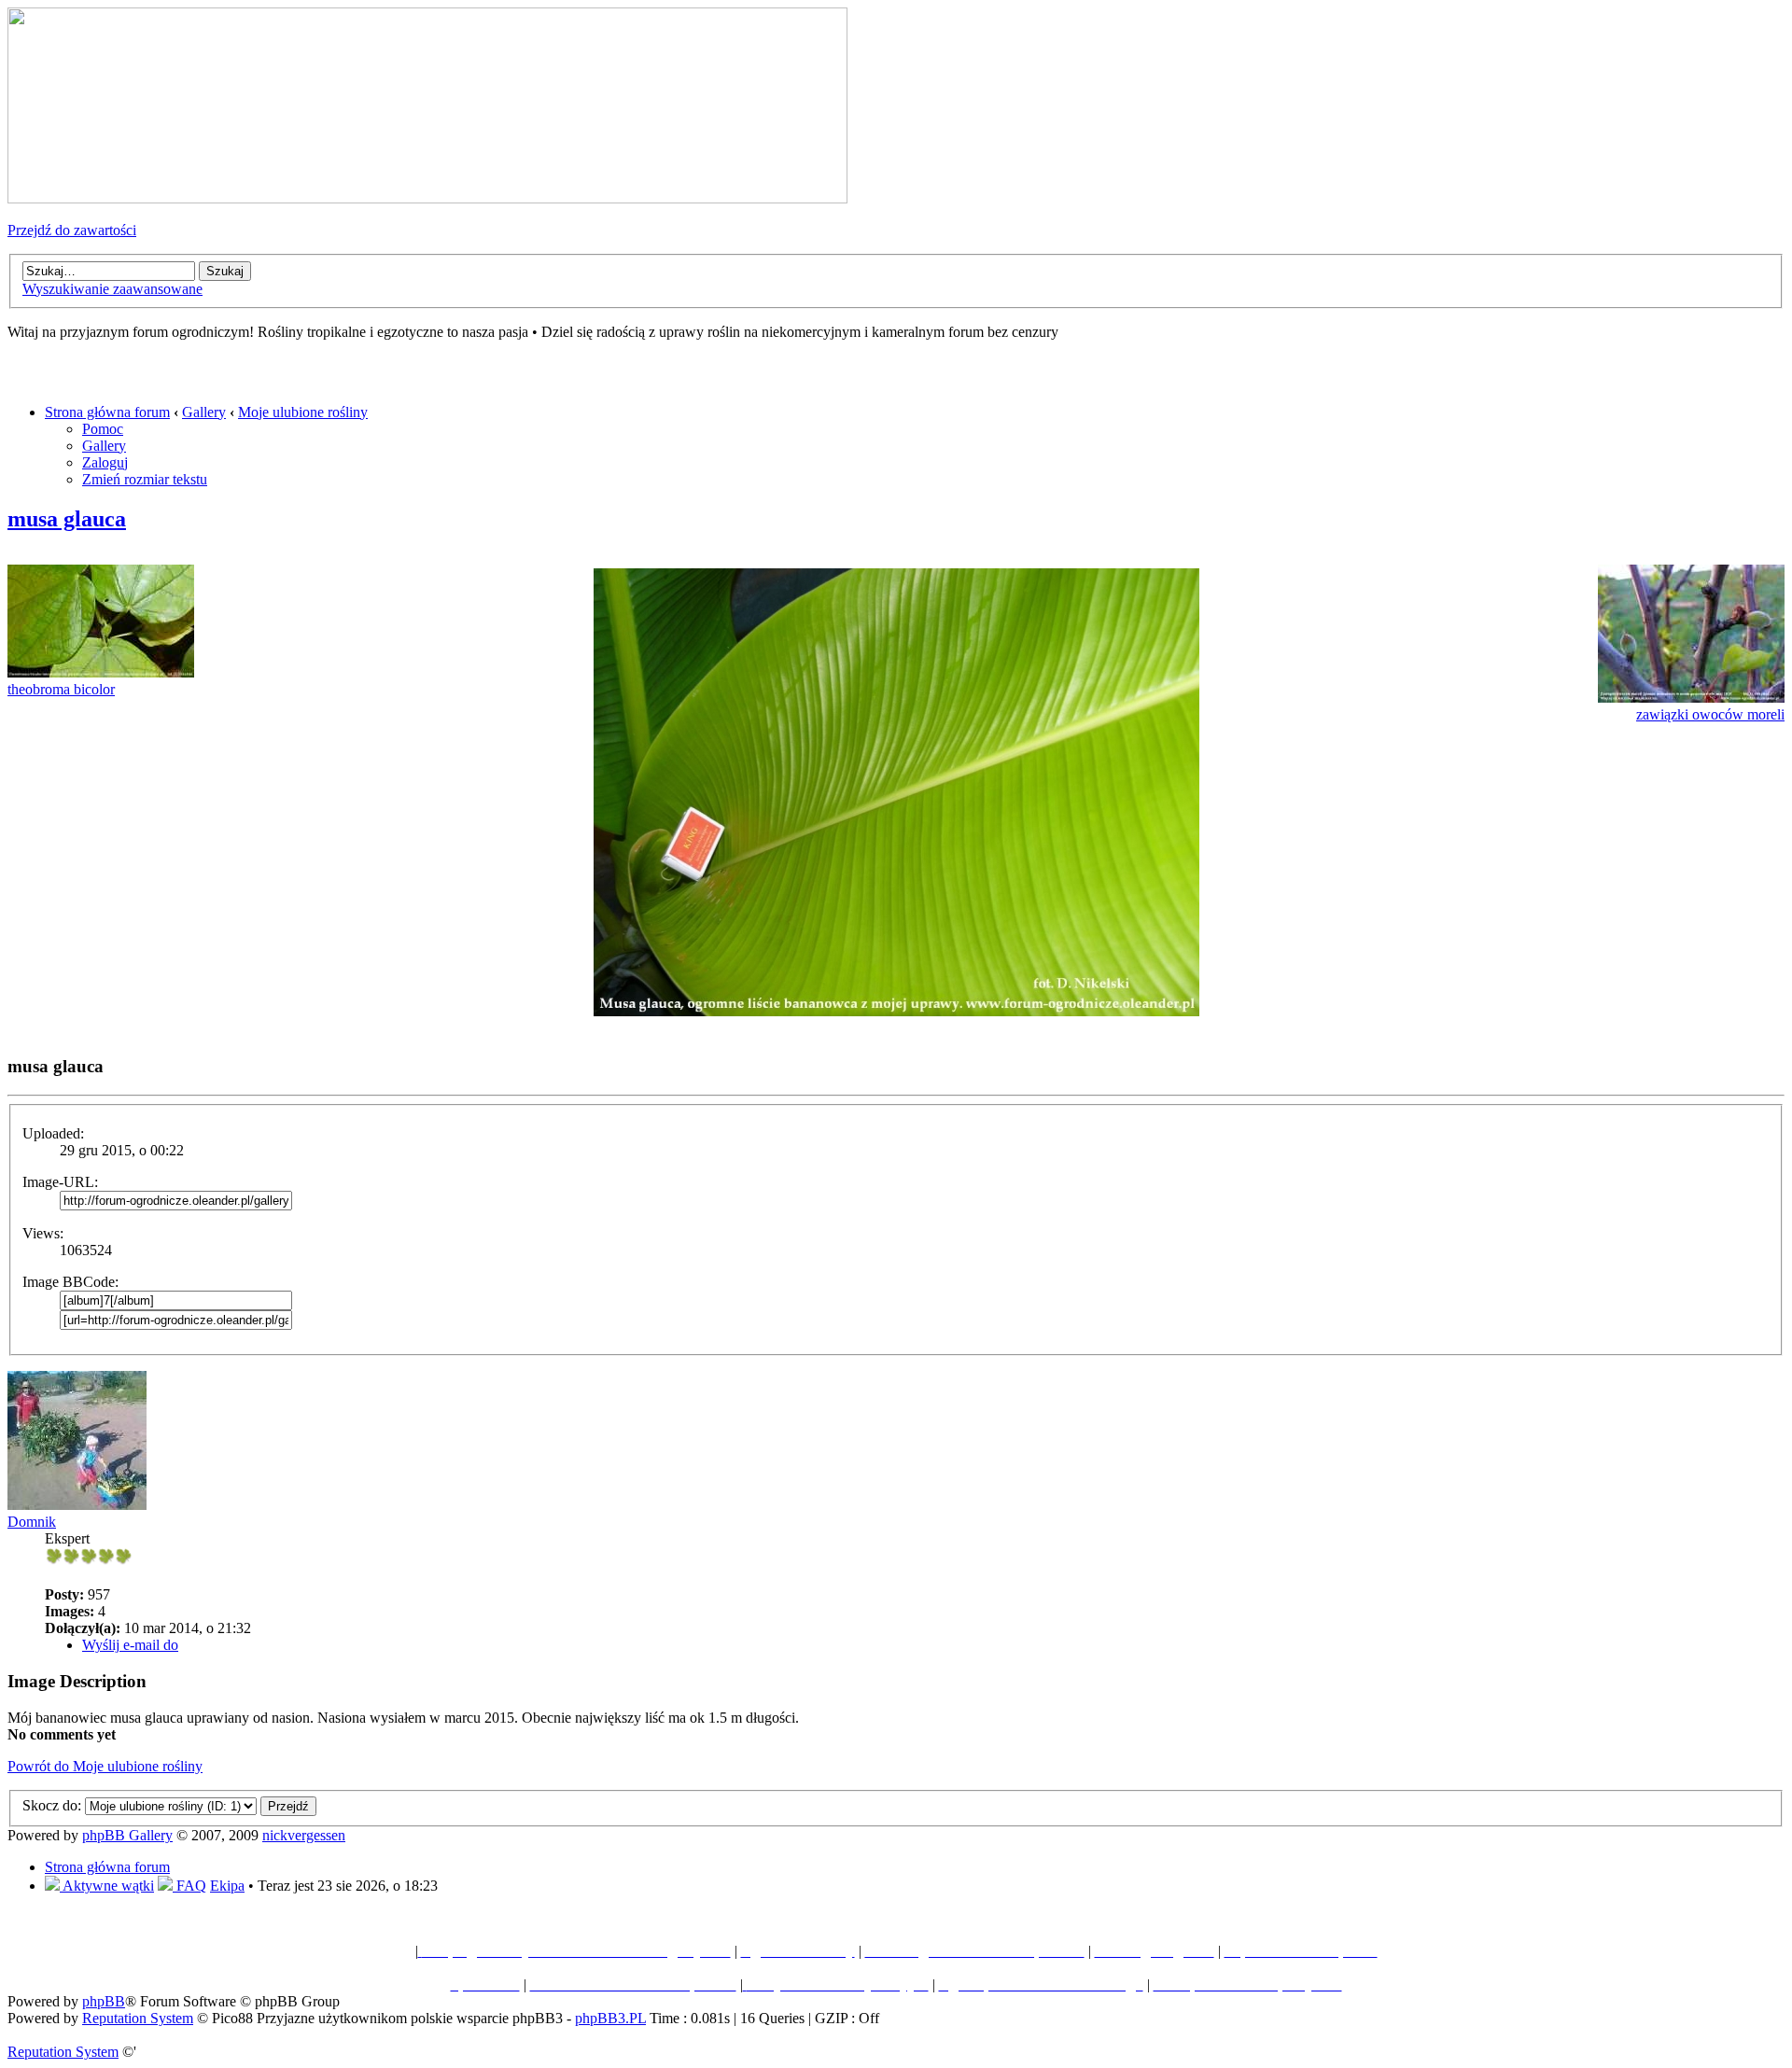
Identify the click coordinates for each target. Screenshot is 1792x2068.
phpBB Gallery (127, 1835)
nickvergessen (304, 1835)
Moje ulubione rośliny (303, 412)
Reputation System (138, 2018)
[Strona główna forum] (427, 198)
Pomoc (103, 429)
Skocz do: (52, 1805)
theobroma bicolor (61, 689)
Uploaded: (53, 1133)
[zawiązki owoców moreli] (1691, 698)
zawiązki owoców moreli (1710, 714)
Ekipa (227, 1886)
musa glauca (67, 519)
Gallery (204, 412)
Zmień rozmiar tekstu (145, 479)
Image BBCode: (70, 1282)
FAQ (189, 1886)
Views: (43, 1233)
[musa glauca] (896, 1011)
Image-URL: (60, 1182)
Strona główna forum (107, 412)
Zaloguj (105, 462)
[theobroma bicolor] (101, 672)
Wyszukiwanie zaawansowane (112, 289)
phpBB (104, 2001)
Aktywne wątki (107, 1886)
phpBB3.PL (610, 2018)
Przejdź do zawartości (72, 230)
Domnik (32, 1522)
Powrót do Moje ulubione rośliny (105, 1766)
